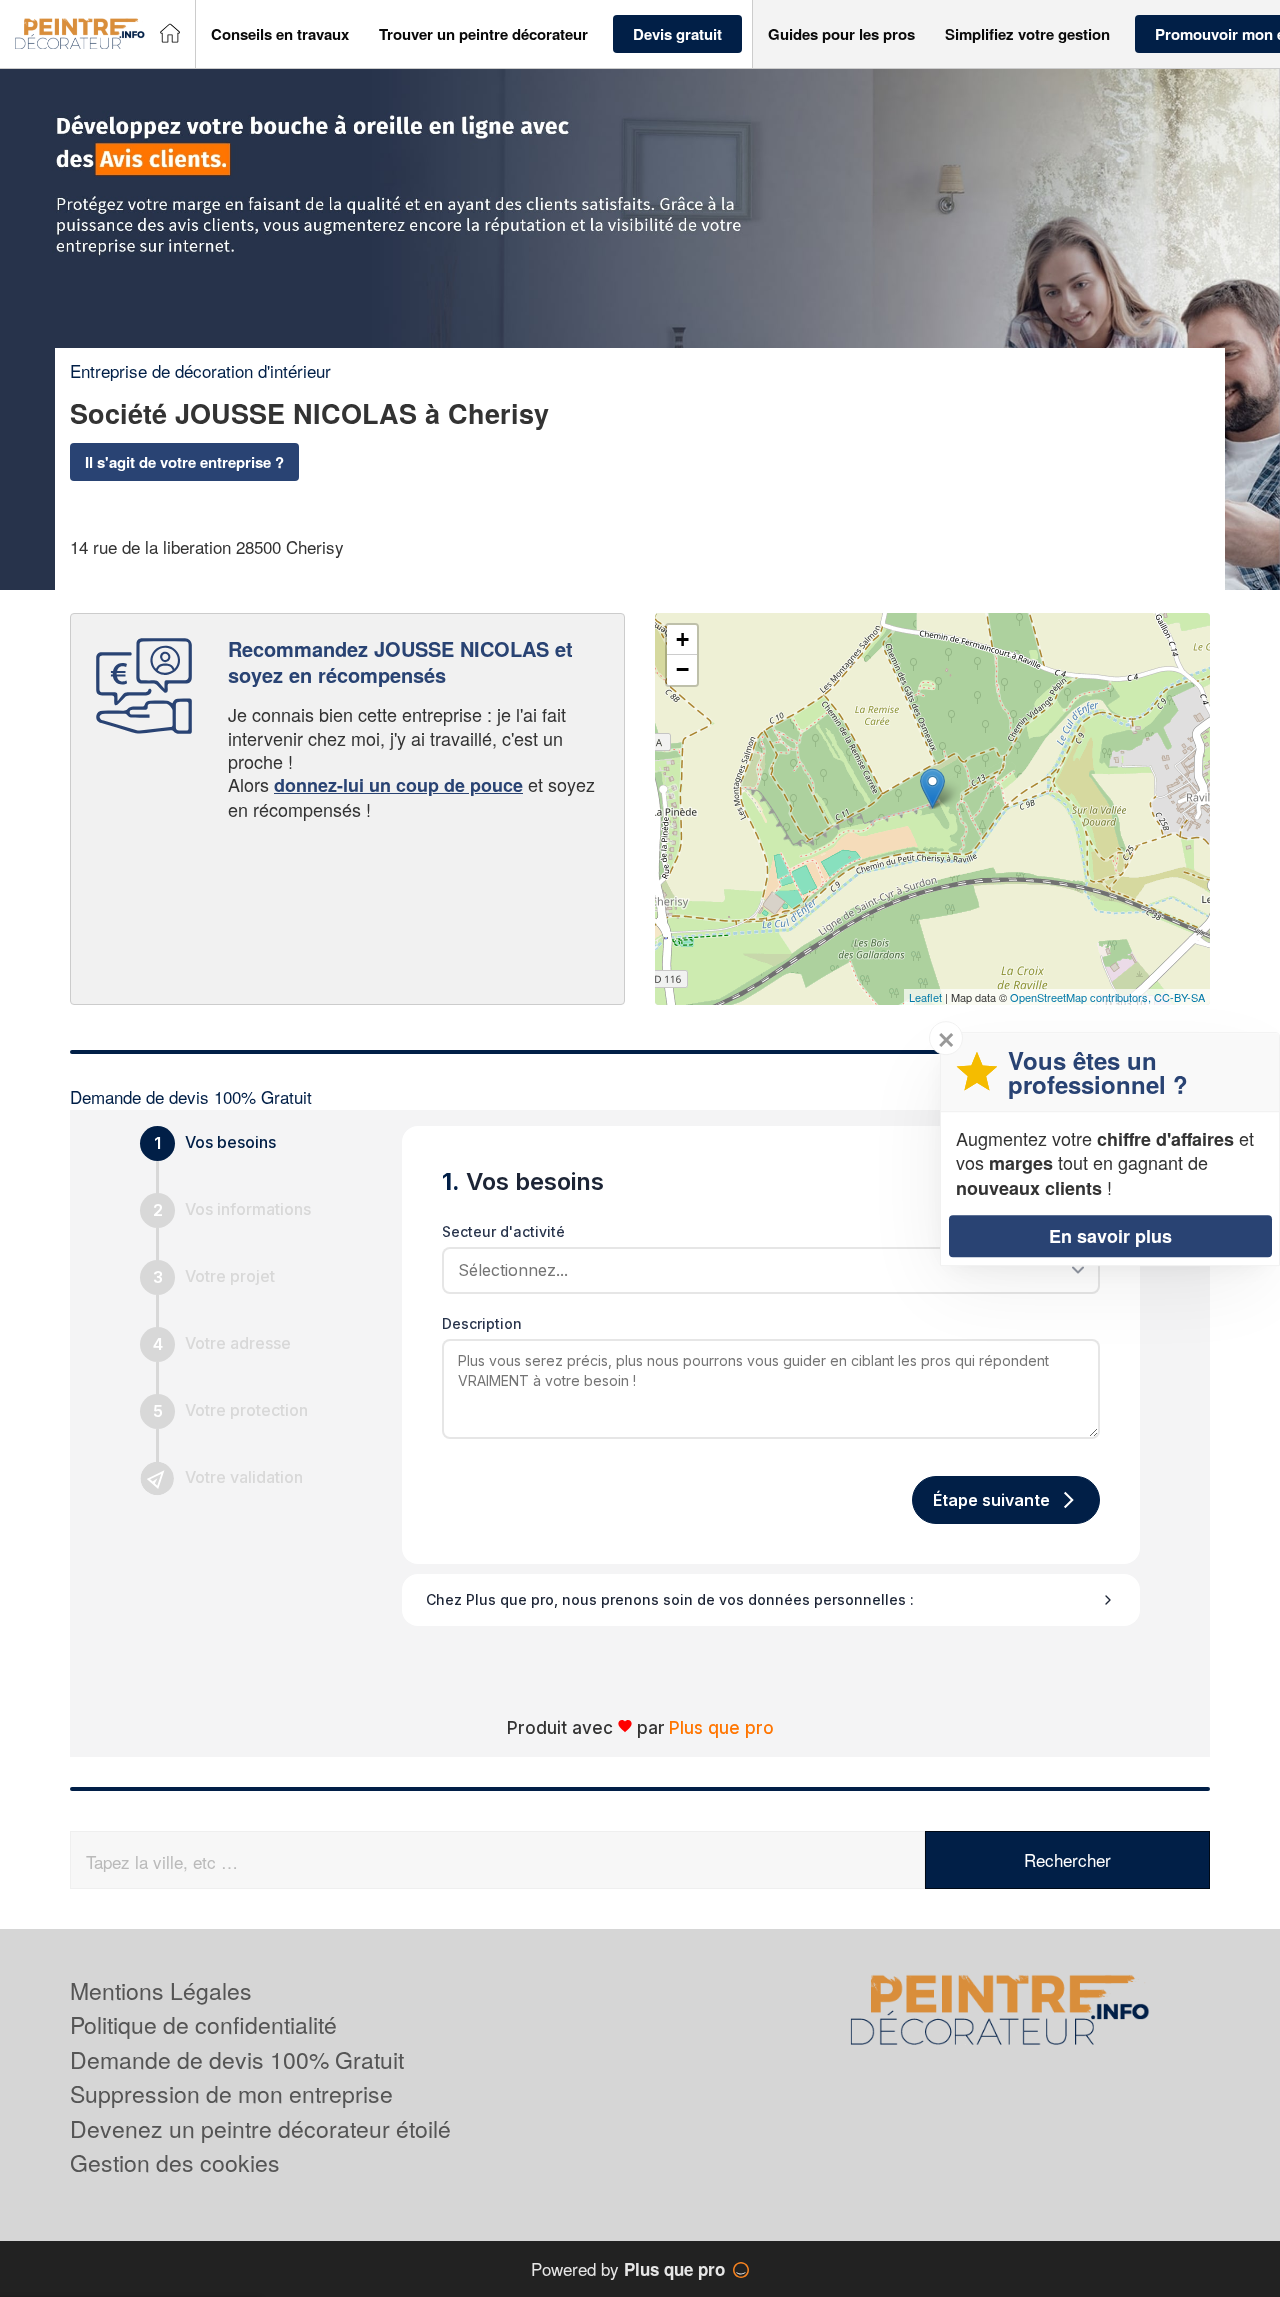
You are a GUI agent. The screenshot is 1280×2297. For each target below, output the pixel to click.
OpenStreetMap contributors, (1082, 997)
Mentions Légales (161, 1990)
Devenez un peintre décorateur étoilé (260, 2128)
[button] (280, 34)
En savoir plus (1110, 1235)
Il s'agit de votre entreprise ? (184, 462)
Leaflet (925, 997)
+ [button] (682, 639)
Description (482, 1323)
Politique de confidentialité (203, 2024)
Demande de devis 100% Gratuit (237, 2059)
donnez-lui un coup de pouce (398, 785)
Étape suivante (991, 1500)
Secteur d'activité (503, 1231)
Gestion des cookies (175, 2162)
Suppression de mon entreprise (231, 2093)
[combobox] (764, 1270)
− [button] (682, 669)
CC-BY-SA (1179, 997)
